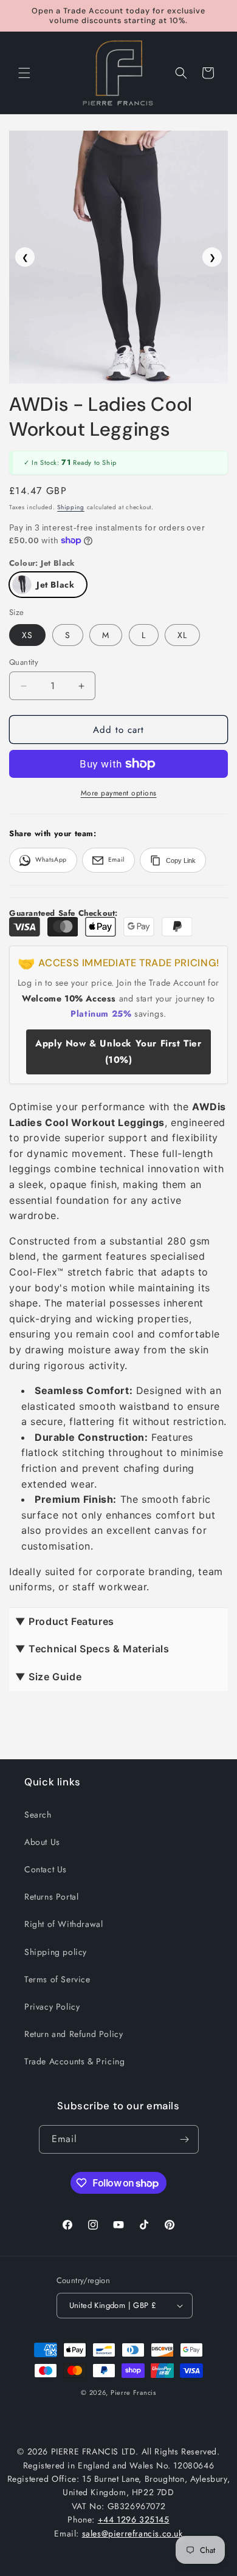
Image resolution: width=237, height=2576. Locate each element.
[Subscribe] (185, 2139)
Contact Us (46, 1869)
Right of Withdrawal (64, 1924)
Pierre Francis (133, 2392)
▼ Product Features (65, 1621)
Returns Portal (51, 1897)
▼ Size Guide (48, 1677)
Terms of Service (57, 1979)
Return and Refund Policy (74, 2034)
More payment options (119, 793)
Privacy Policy (52, 2007)
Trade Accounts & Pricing (74, 2061)
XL (182, 635)
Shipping (71, 507)
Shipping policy (56, 1952)
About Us (42, 1842)
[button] (24, 73)
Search (38, 1815)
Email (116, 860)
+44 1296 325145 (134, 2519)
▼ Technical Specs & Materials (92, 1649)
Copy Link (181, 860)
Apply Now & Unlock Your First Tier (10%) (118, 1052)
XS (27, 635)
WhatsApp (51, 860)
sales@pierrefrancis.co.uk (132, 2533)
